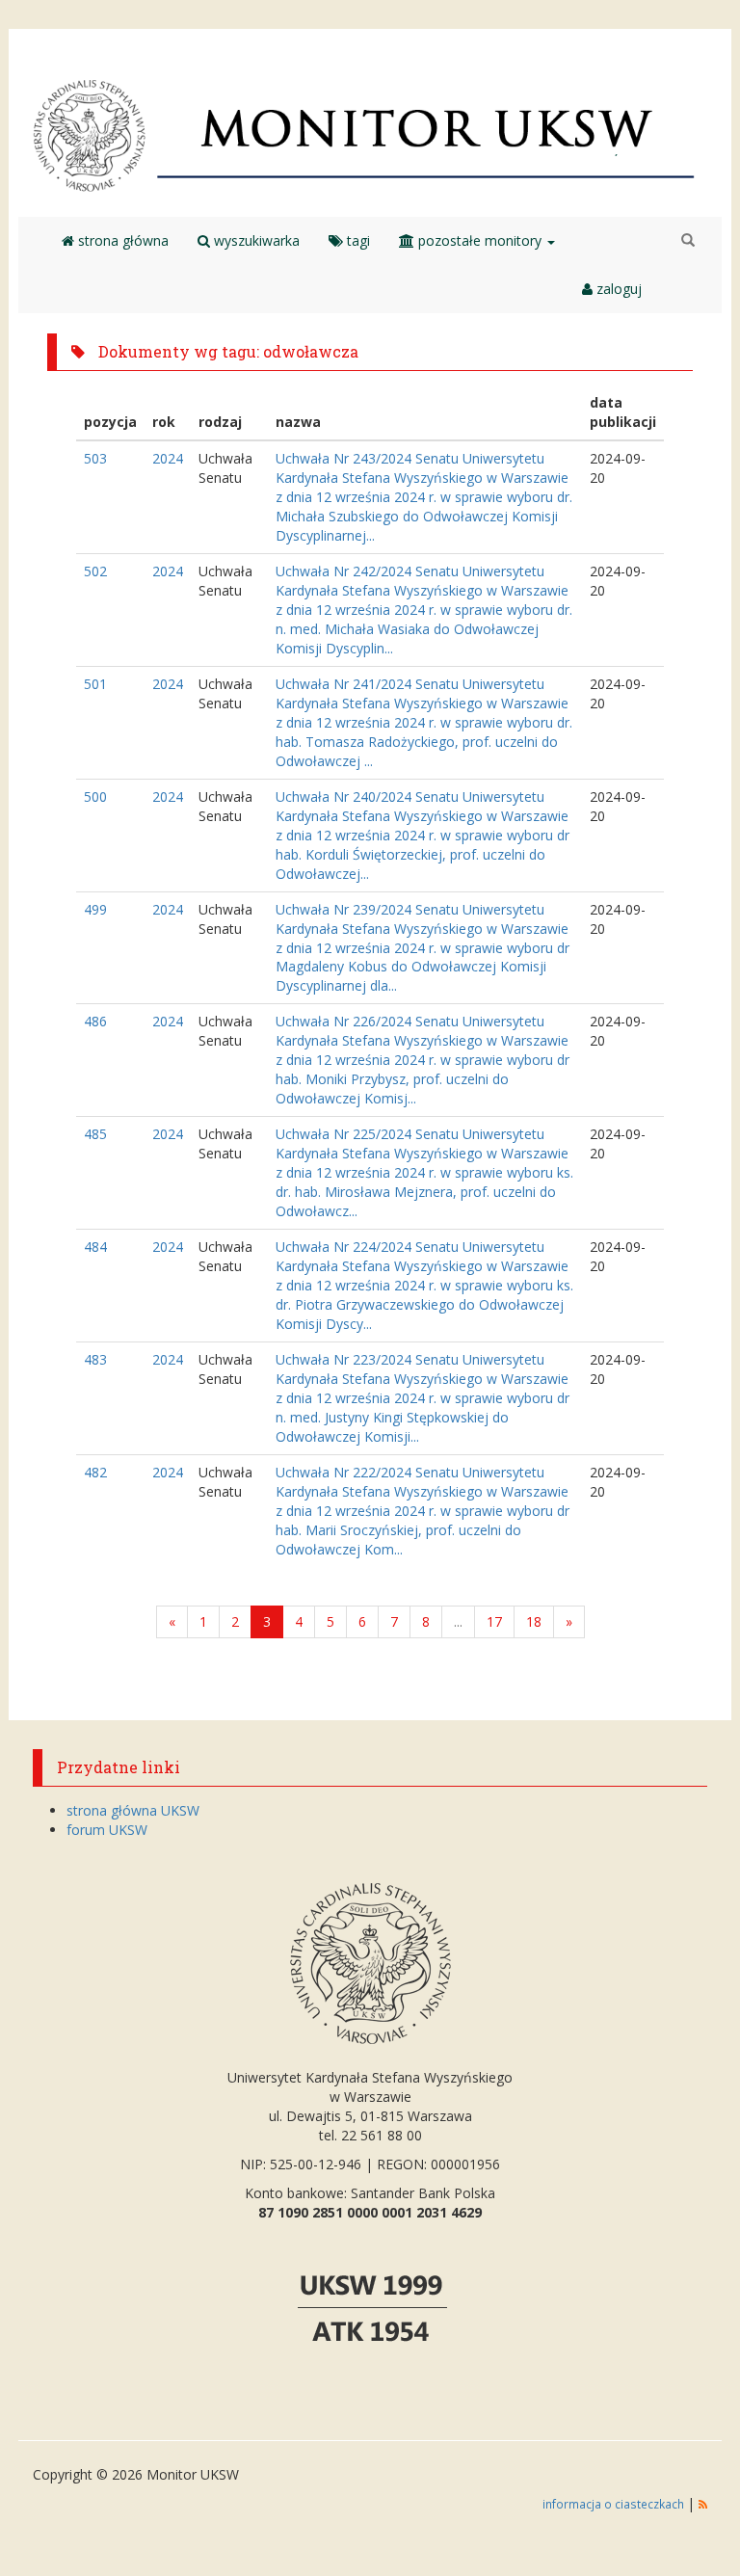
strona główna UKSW (133, 1810)
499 (95, 909)
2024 (168, 458)
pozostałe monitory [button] (480, 240)
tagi (357, 240)
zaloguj (617, 289)
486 (95, 1021)
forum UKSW (107, 1830)
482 (95, 1472)
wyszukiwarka (255, 240)
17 (494, 1621)
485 (95, 1134)
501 (95, 684)
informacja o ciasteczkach (615, 2504)
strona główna (121, 240)
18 (534, 1621)
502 (95, 571)
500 (95, 797)
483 (95, 1359)
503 (95, 458)
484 (95, 1247)
